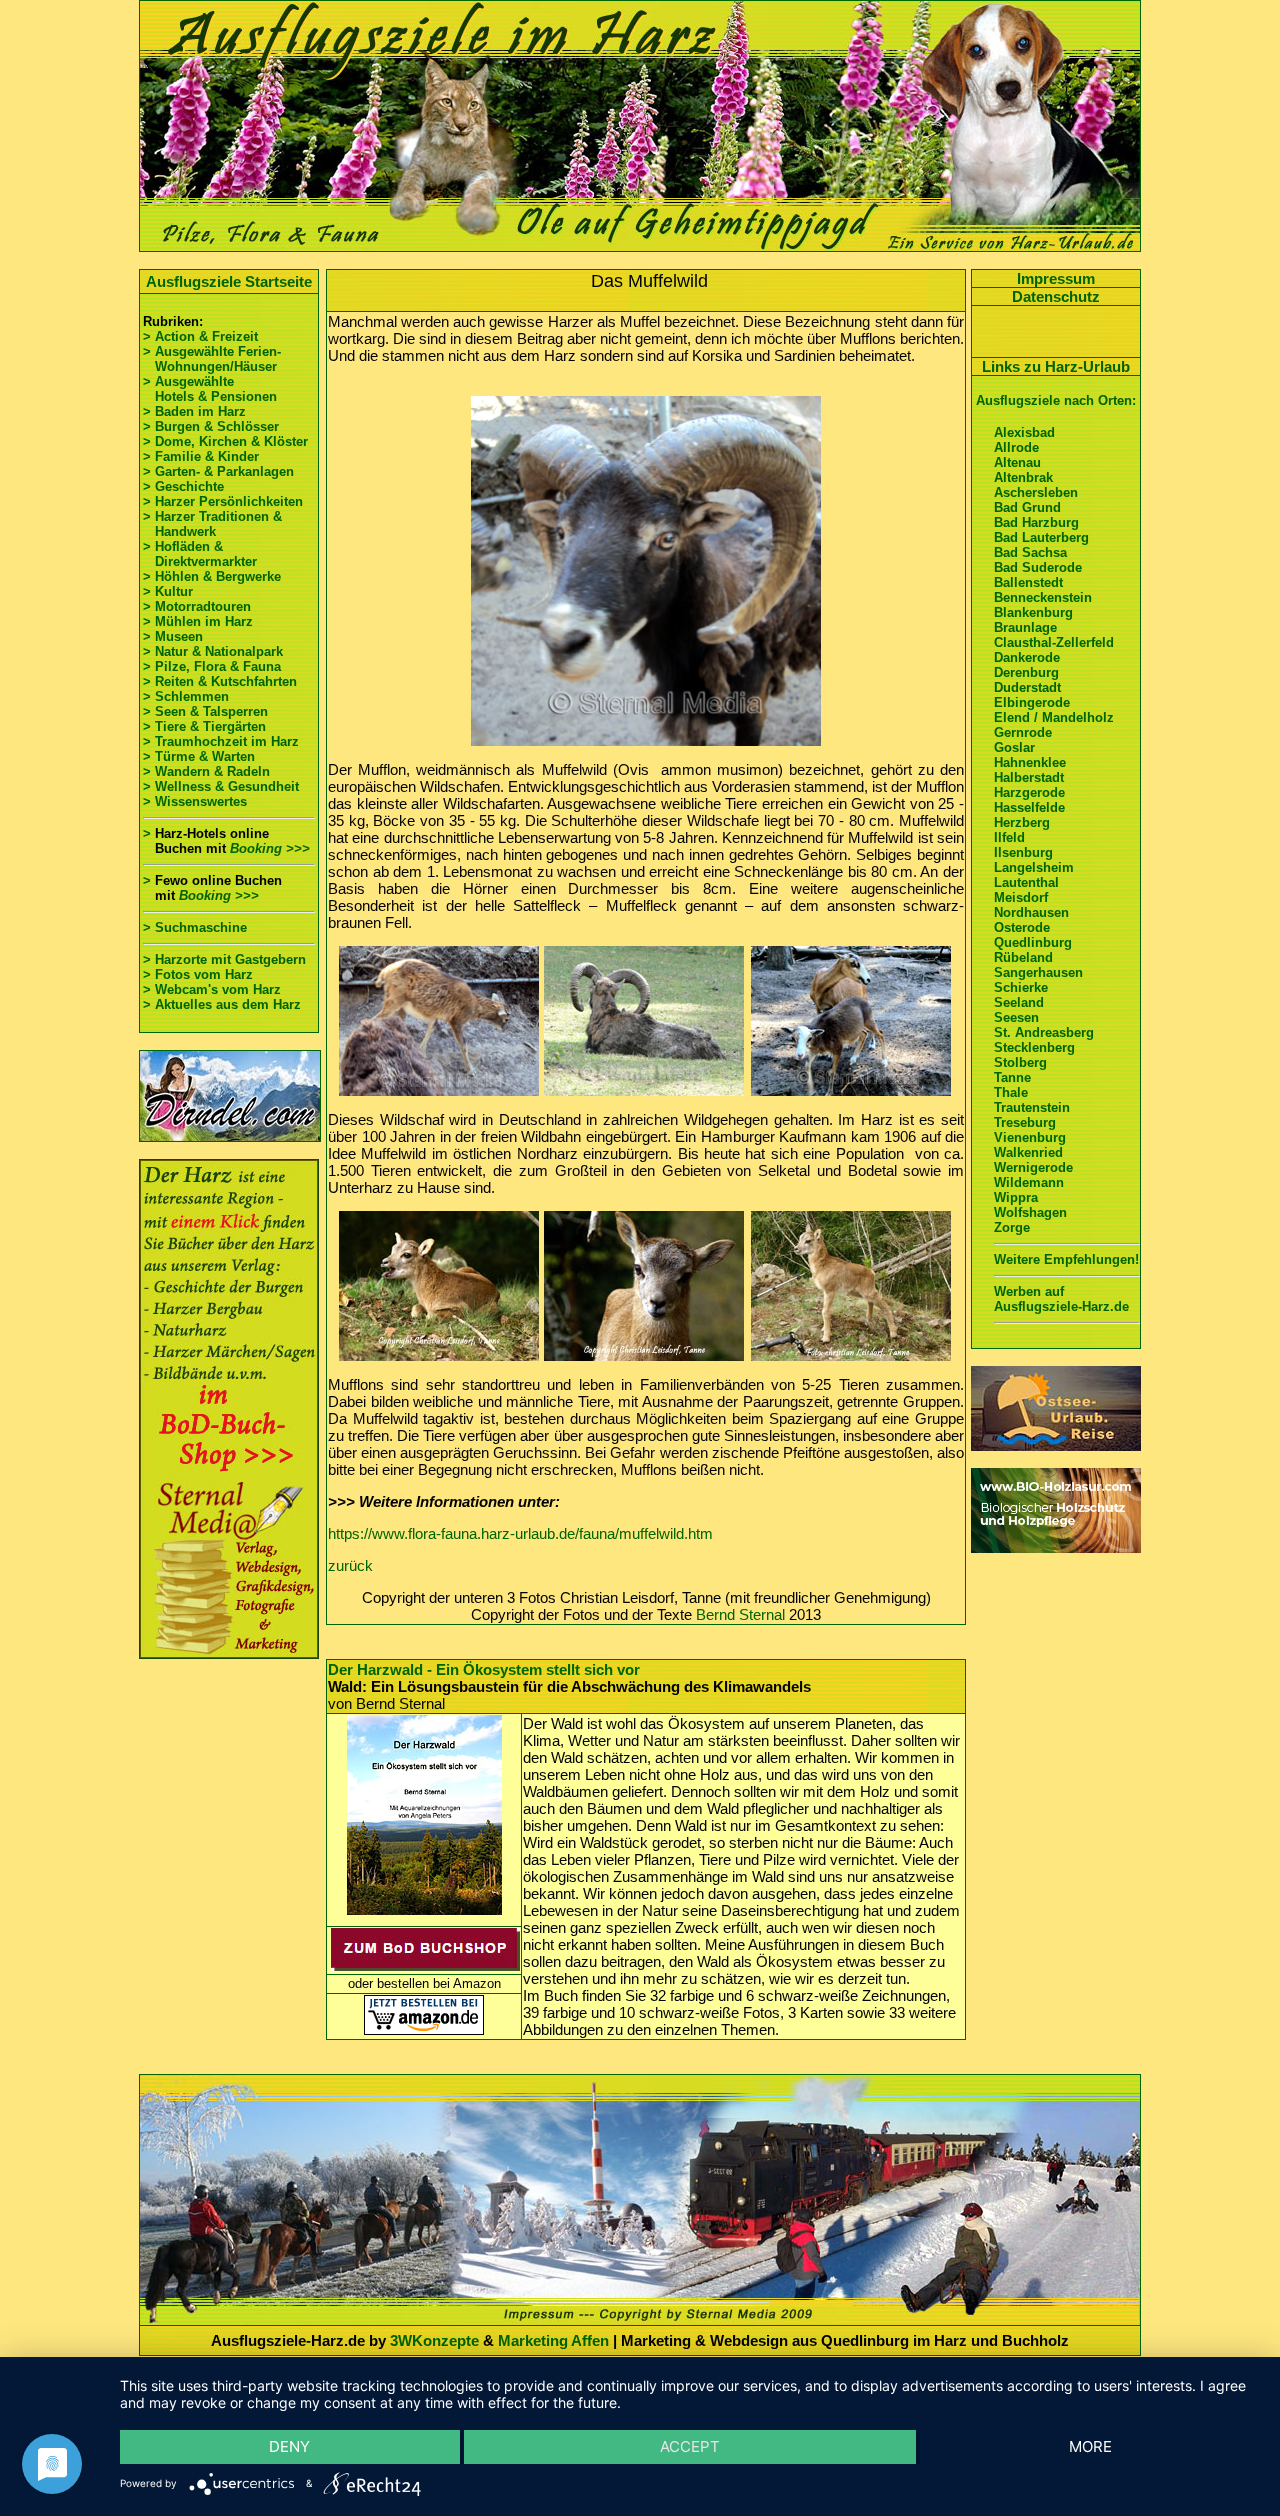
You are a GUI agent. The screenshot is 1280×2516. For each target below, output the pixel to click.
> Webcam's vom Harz (212, 989)
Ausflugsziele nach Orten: (1056, 400)
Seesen (1016, 1017)
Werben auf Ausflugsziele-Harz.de (1061, 1299)
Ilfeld (1009, 837)
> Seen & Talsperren (205, 711)
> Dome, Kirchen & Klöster (225, 441)
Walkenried (1028, 1152)
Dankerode (1027, 657)
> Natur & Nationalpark (213, 651)
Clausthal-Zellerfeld (1054, 642)
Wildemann (1029, 1182)
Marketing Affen (553, 2340)
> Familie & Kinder (201, 456)
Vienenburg (1030, 1137)
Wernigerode (1033, 1167)
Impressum (1056, 278)
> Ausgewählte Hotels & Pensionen (210, 389)
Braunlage (1025, 627)
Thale (1011, 1092)
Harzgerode (1029, 792)
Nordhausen (1031, 912)
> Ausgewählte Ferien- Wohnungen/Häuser (214, 359)
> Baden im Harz (194, 411)
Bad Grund (1027, 507)
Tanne (1012, 1077)
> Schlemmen (186, 696)
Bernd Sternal (740, 1614)
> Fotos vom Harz (198, 974)
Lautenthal (1026, 882)
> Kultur (168, 591)
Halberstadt (1029, 777)
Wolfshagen (1030, 1212)
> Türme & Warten (199, 756)
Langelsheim (1034, 867)
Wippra (1016, 1197)
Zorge (1012, 1227)
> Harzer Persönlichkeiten (223, 501)
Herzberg (1022, 822)
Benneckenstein (1043, 597)
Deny (289, 2446)
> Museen (173, 636)
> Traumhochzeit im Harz (221, 741)
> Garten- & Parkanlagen (218, 471)
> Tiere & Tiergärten (204, 726)
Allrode (1016, 447)
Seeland (1019, 1002)
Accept (690, 2446)
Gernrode (1023, 732)
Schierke (1021, 987)
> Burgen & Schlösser (211, 426)
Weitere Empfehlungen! (1066, 1259)
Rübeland (1023, 957)
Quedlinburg (1033, 942)
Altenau (1017, 462)
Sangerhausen (1038, 972)
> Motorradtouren (197, 606)
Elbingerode (1032, 702)
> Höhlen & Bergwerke (212, 576)
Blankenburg (1033, 612)
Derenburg (1026, 672)
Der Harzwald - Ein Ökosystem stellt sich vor (484, 1669)
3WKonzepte (434, 2340)
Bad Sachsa (1030, 552)
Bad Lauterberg (1041, 537)
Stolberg (1020, 1062)
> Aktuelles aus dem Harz (222, 1004)
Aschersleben (1036, 492)
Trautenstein (1032, 1107)
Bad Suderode (1038, 567)
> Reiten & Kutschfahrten (220, 681)
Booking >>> (270, 848)
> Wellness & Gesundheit (221, 786)
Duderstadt (1027, 687)
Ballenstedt (1028, 582)
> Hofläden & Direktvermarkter (200, 554)
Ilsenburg (1023, 852)
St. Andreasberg (1044, 1032)
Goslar (1014, 747)
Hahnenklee (1030, 762)
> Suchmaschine (195, 927)
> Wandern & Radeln (206, 771)
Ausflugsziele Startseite (229, 281)
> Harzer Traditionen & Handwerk (212, 524)
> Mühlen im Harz (198, 621)
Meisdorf (1021, 897)
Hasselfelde (1029, 807)
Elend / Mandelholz (1054, 717)
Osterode (1022, 927)
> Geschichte (183, 486)
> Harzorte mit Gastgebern (224, 959)
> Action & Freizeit (200, 336)
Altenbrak (1023, 477)
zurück (350, 1565)
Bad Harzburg (1036, 522)
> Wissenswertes (195, 801)
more (1090, 2446)
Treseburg (1025, 1122)
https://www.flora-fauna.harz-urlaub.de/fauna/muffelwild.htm (520, 1533)
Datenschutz (1056, 296)
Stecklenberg (1034, 1047)
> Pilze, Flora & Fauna (212, 666)
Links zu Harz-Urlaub (1056, 366)
